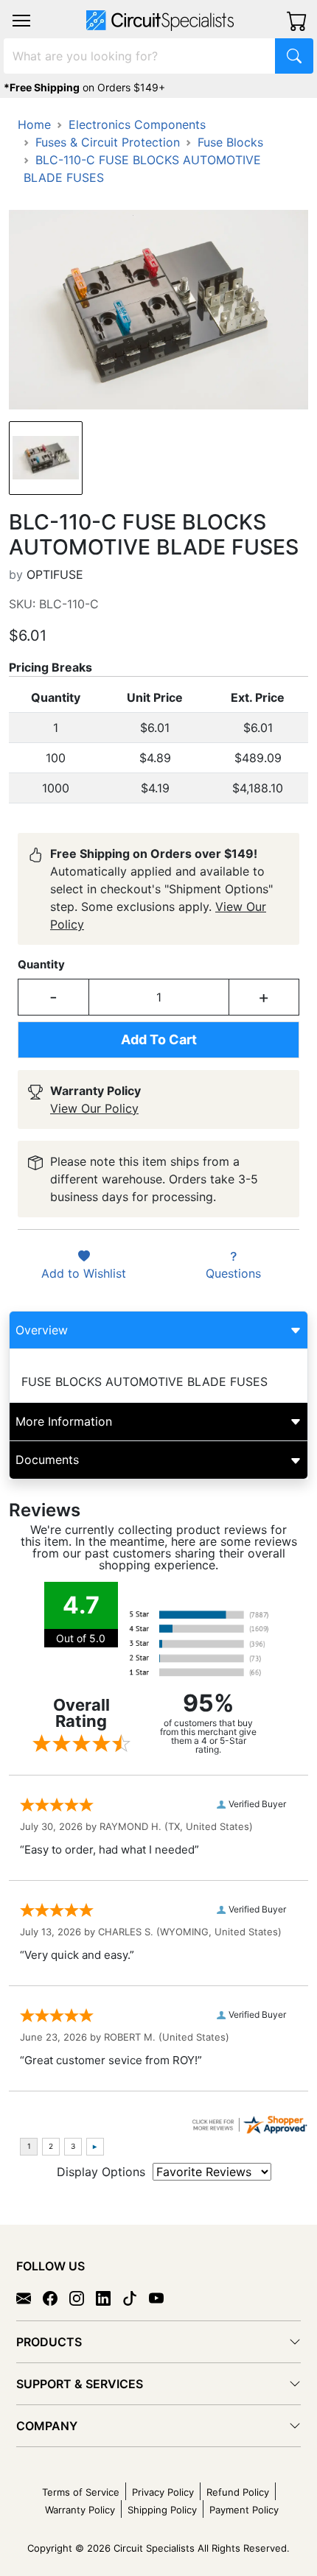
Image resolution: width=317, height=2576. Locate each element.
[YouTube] (162, 2298)
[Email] (29, 2298)
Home (34, 124)
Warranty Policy (80, 2510)
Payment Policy (244, 2510)
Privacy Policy (163, 2492)
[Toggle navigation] (21, 21)
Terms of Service (81, 2492)
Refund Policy (238, 2492)
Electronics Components (137, 124)
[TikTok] (136, 2298)
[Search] (294, 56)
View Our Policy (94, 1108)
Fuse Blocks (230, 142)
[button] (21, 21)
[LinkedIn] (109, 2298)
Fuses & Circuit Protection (108, 142)
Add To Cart (159, 1039)
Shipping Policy (162, 2510)
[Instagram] (83, 2298)
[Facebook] (56, 2298)
